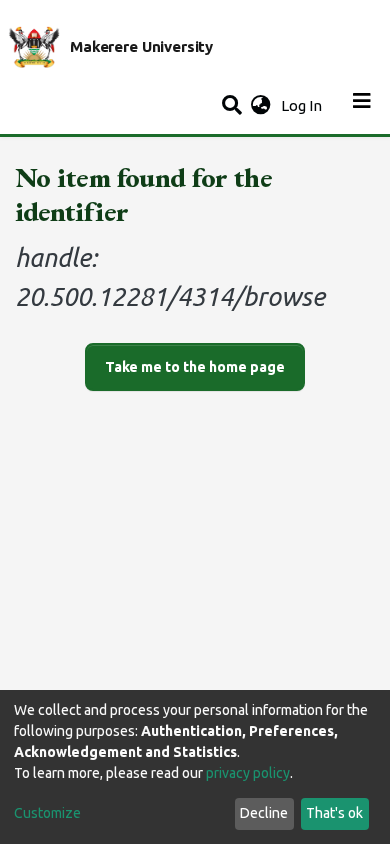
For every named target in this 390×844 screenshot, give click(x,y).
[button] (260, 106)
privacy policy (248, 773)
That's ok (334, 813)
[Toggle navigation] (362, 106)
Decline (264, 813)
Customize (47, 813)
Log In (303, 105)
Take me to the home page (195, 367)
